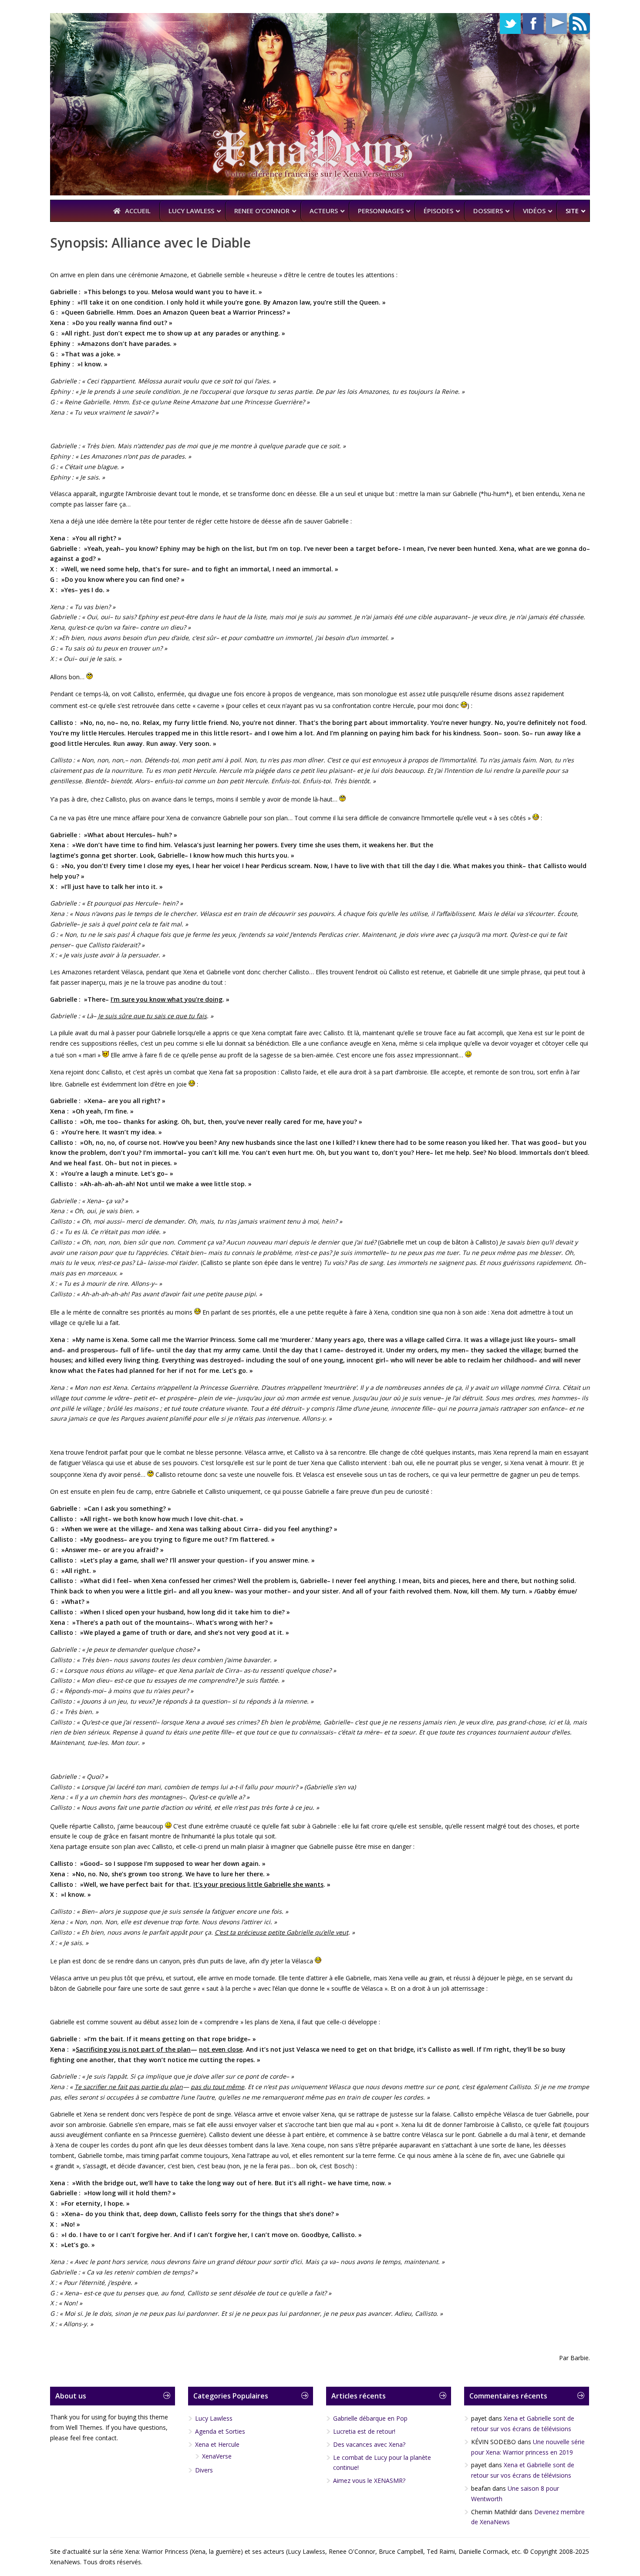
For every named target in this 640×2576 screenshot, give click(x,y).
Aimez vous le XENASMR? (369, 2480)
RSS (579, 23)
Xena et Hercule (217, 2444)
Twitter (510, 23)
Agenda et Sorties (220, 2431)
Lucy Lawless (214, 2418)
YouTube (556, 23)
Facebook (533, 23)
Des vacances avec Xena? (369, 2444)
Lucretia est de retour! (364, 2431)
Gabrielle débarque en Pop (370, 2418)
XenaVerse (217, 2456)
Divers (204, 2470)
